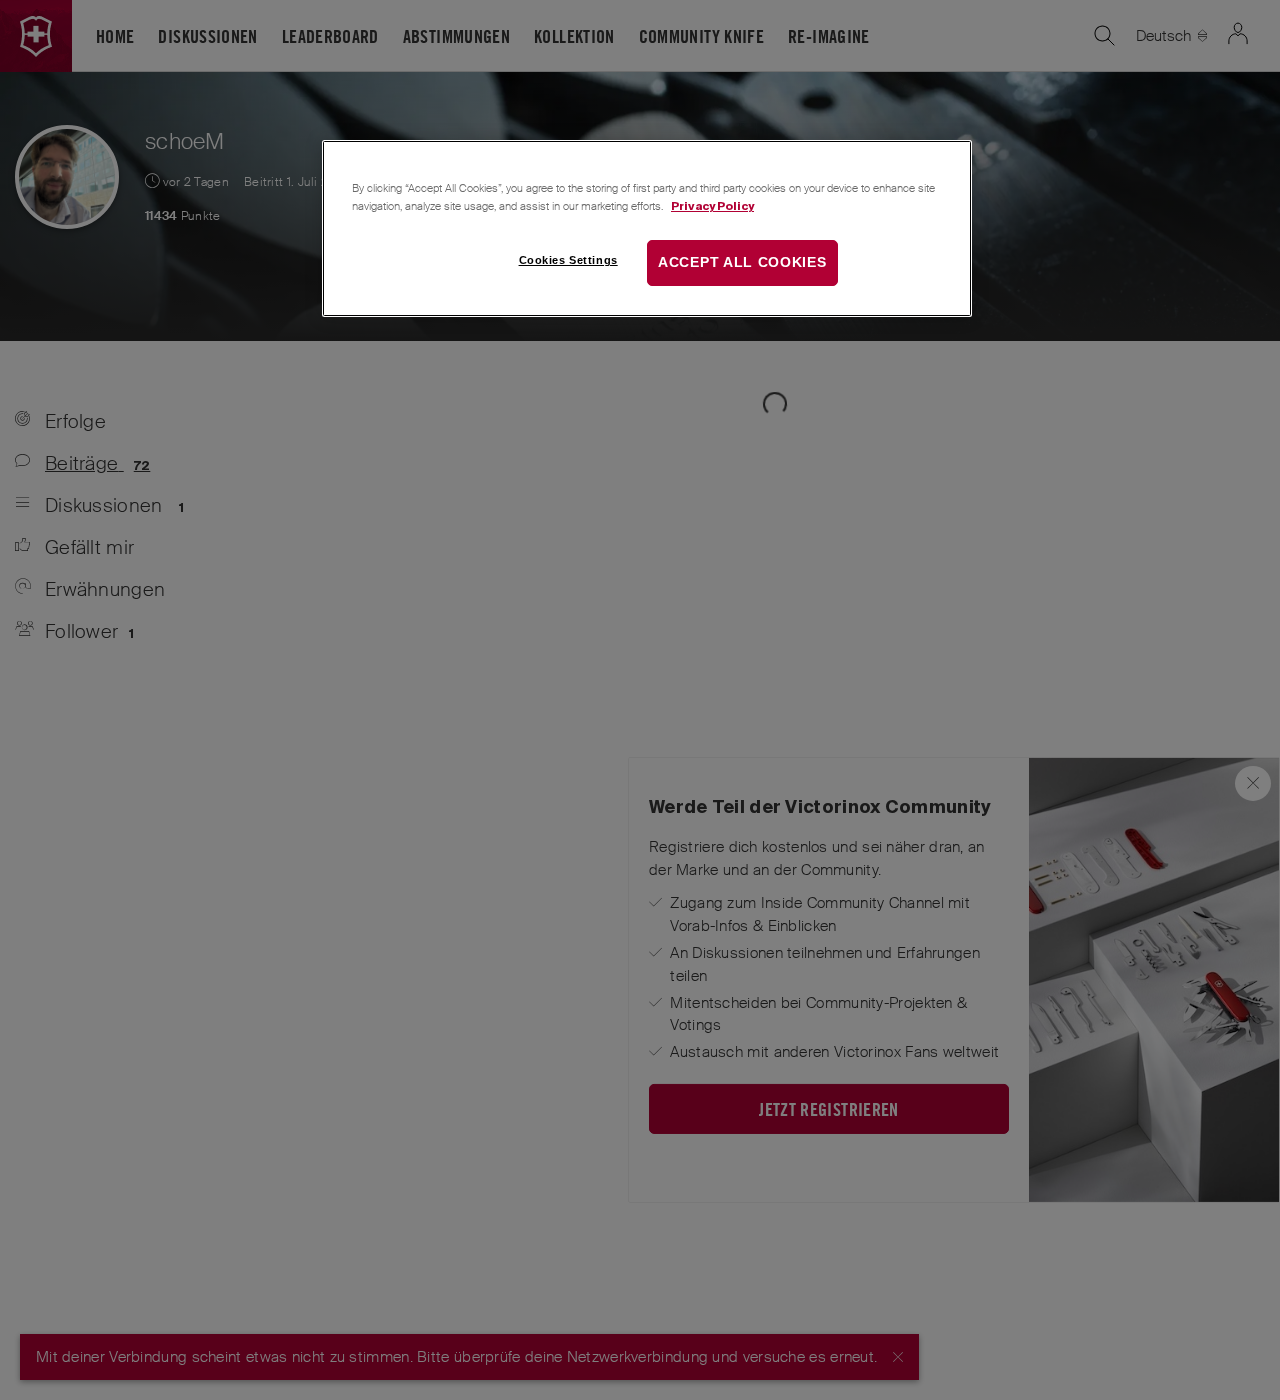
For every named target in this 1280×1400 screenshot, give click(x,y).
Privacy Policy (712, 205)
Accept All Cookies (742, 262)
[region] (647, 228)
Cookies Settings (568, 260)
